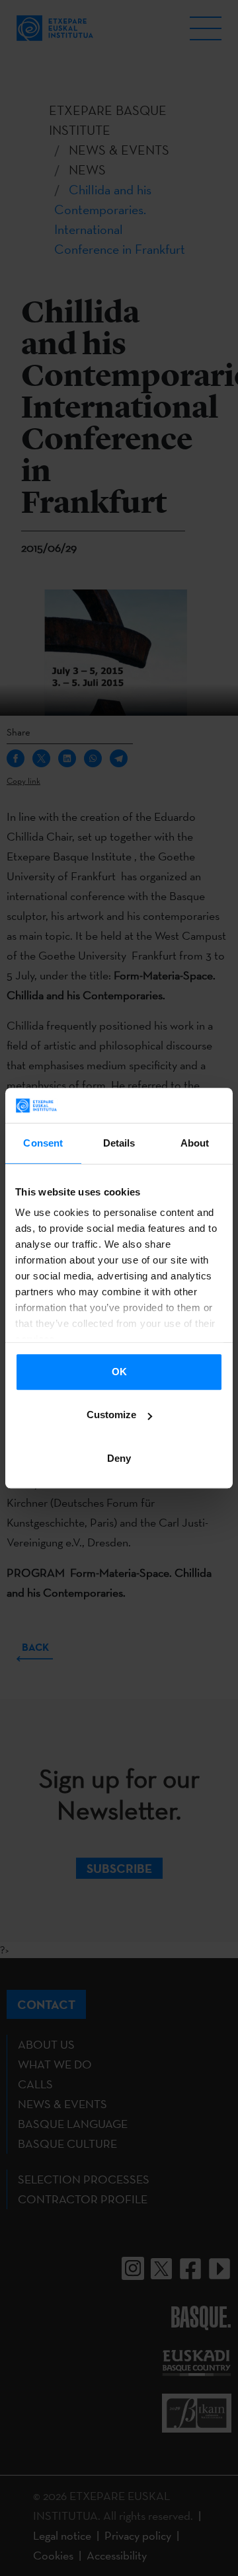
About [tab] (195, 1143)
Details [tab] (119, 1143)
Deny (119, 1458)
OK (119, 1372)
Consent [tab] (43, 1143)
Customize (111, 1415)
